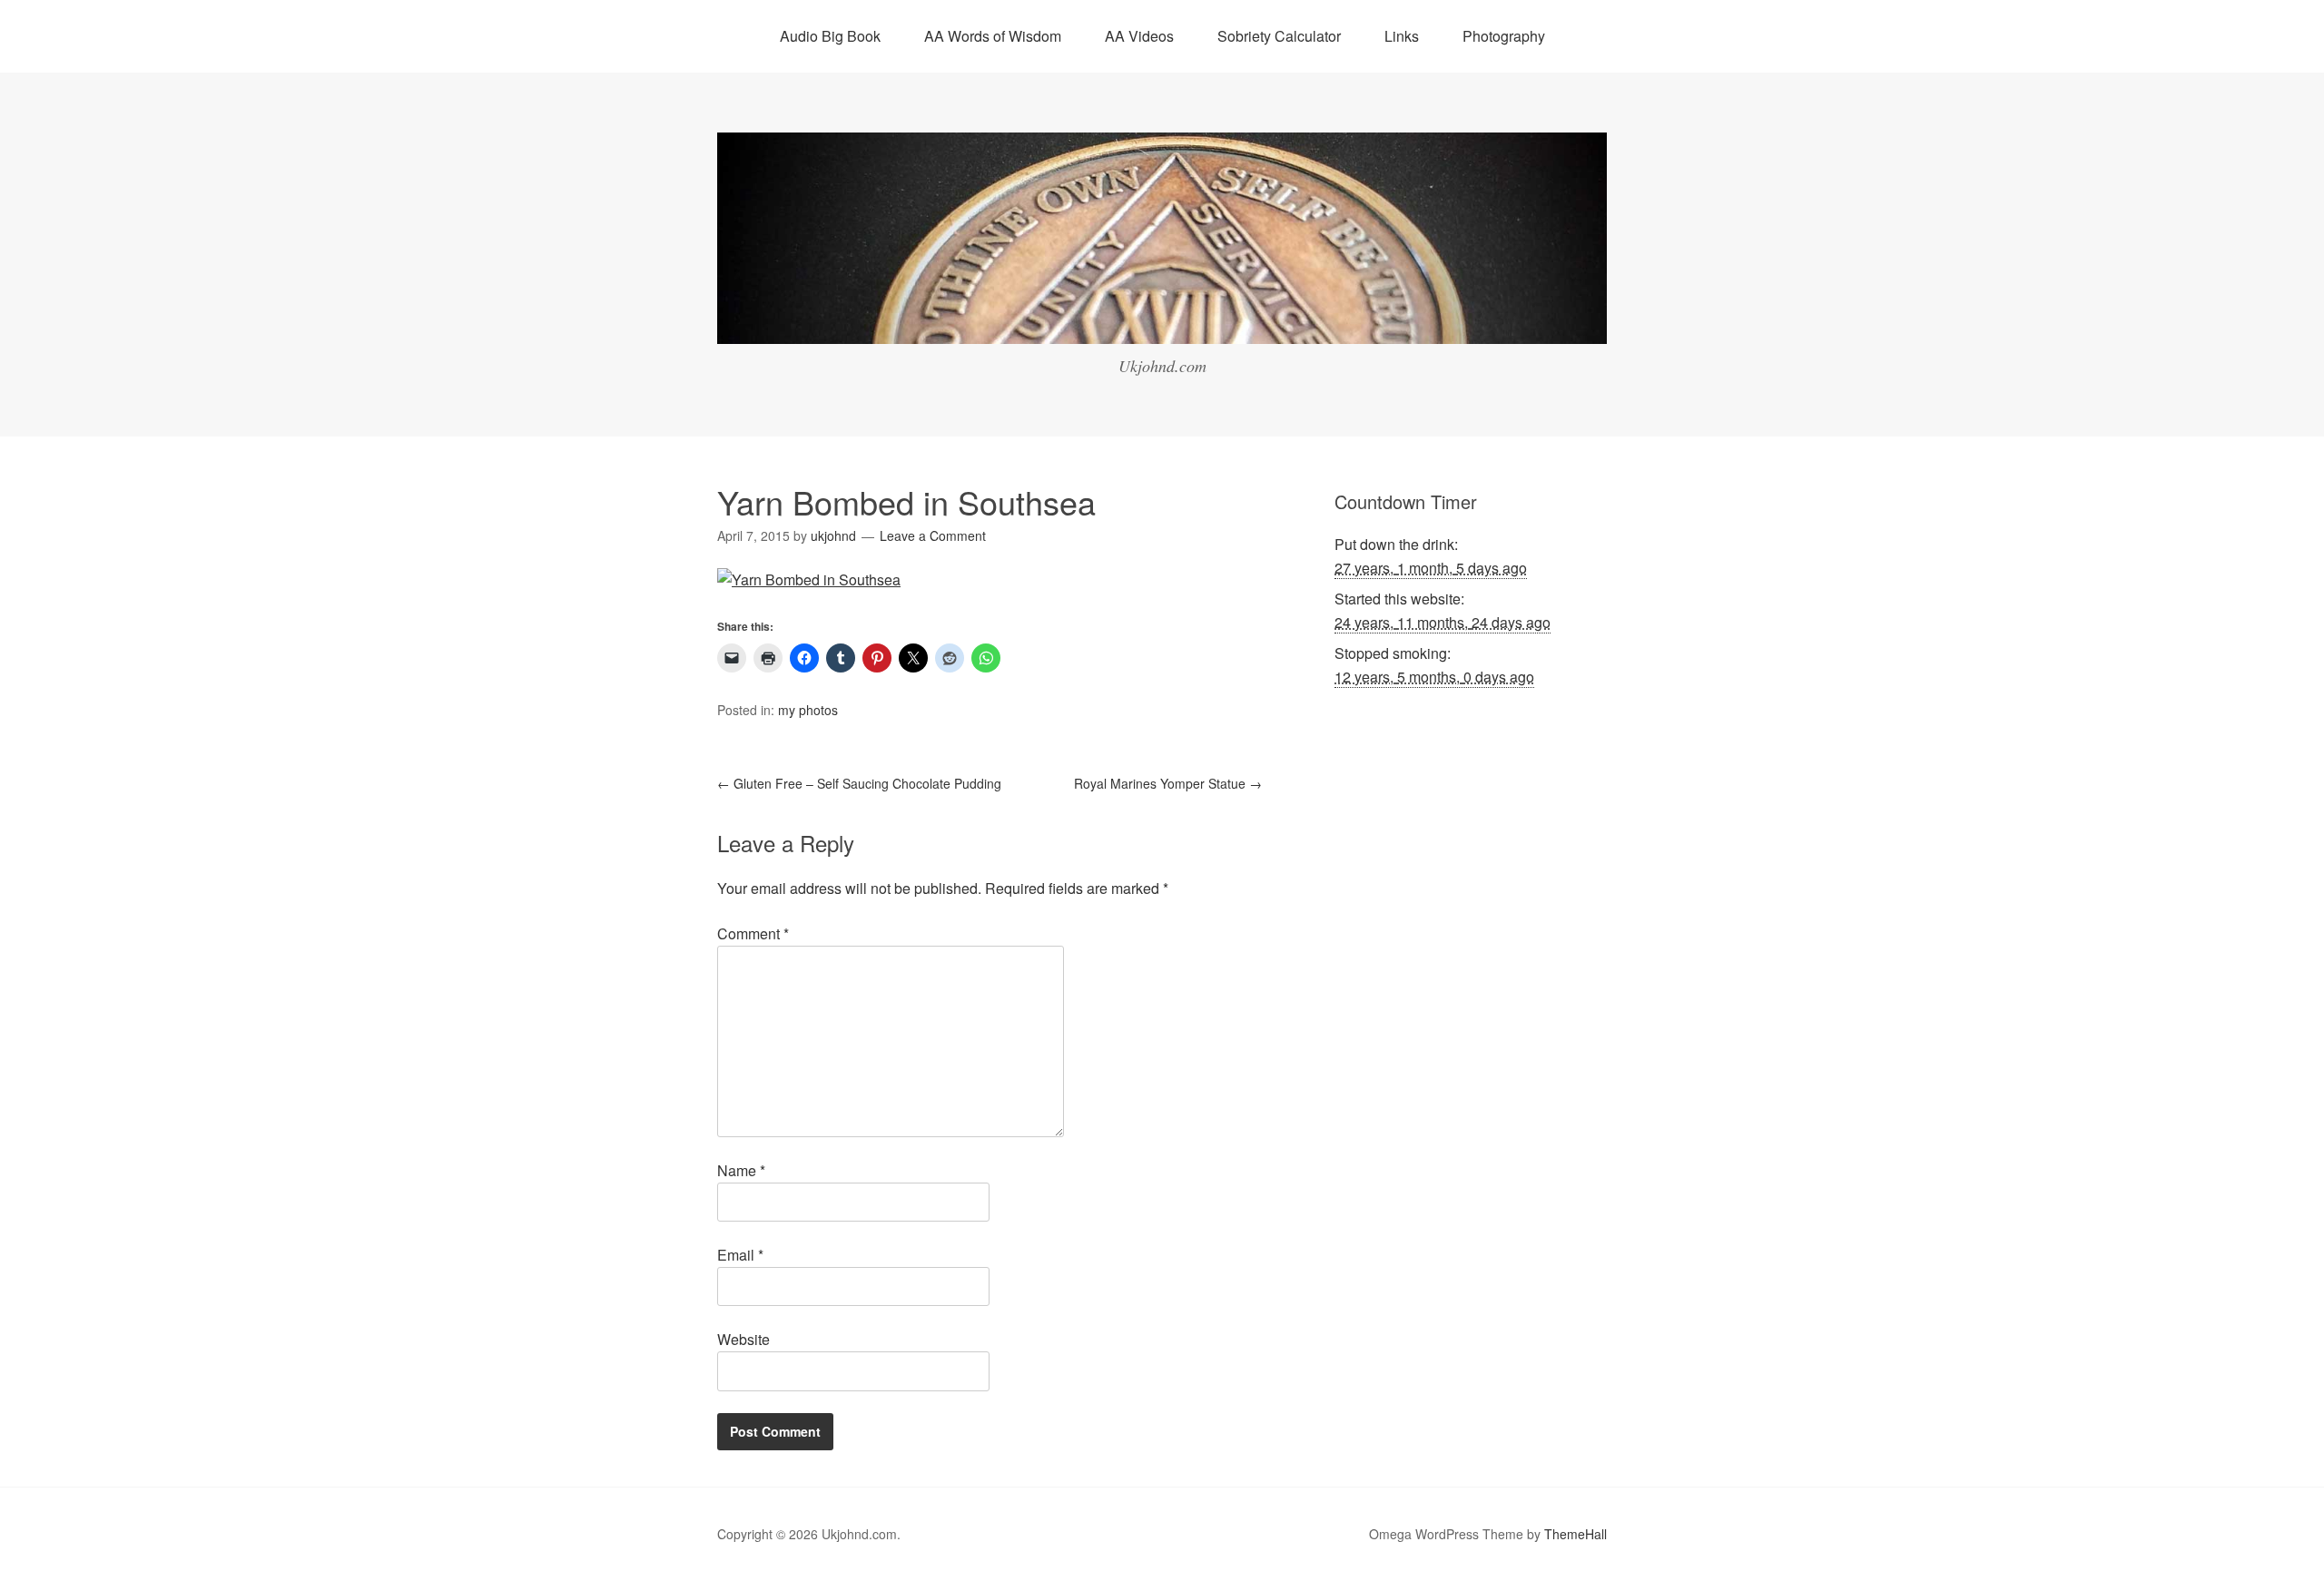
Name (741, 1170)
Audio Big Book (830, 36)
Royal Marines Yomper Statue (1168, 783)
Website (743, 1339)
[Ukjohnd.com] (1162, 327)
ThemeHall (1576, 1534)
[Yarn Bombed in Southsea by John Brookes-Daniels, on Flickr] (809, 579)
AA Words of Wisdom (993, 36)
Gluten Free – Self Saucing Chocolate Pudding (859, 783)
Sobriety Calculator (1279, 36)
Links (1402, 36)
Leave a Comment (933, 535)
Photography (1504, 36)
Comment (753, 933)
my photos (808, 710)
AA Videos (1139, 36)
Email (740, 1255)
